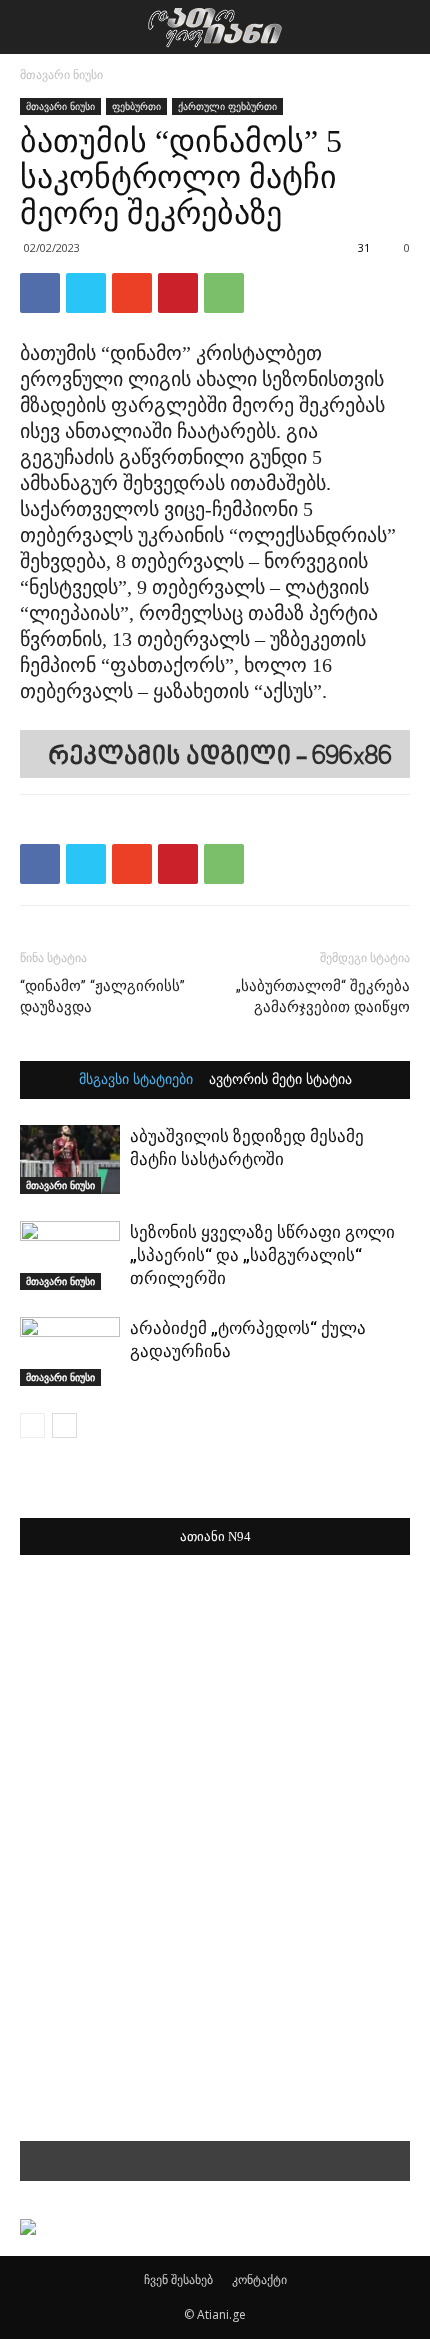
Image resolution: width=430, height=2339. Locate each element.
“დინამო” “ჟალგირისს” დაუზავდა (102, 996)
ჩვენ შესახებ (178, 2279)
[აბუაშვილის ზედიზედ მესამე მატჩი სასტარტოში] (70, 1159)
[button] (402, 27)
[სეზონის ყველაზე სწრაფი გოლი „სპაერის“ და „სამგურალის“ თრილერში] (70, 1255)
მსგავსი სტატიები (136, 1080)
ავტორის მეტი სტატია (280, 1080)
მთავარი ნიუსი (61, 74)
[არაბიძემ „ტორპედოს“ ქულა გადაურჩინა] (70, 1351)
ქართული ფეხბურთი (227, 106)
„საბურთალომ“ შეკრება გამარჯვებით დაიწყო (323, 996)
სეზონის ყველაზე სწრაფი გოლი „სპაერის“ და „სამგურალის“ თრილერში (262, 1255)
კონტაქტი (259, 2279)
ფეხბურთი (136, 106)
